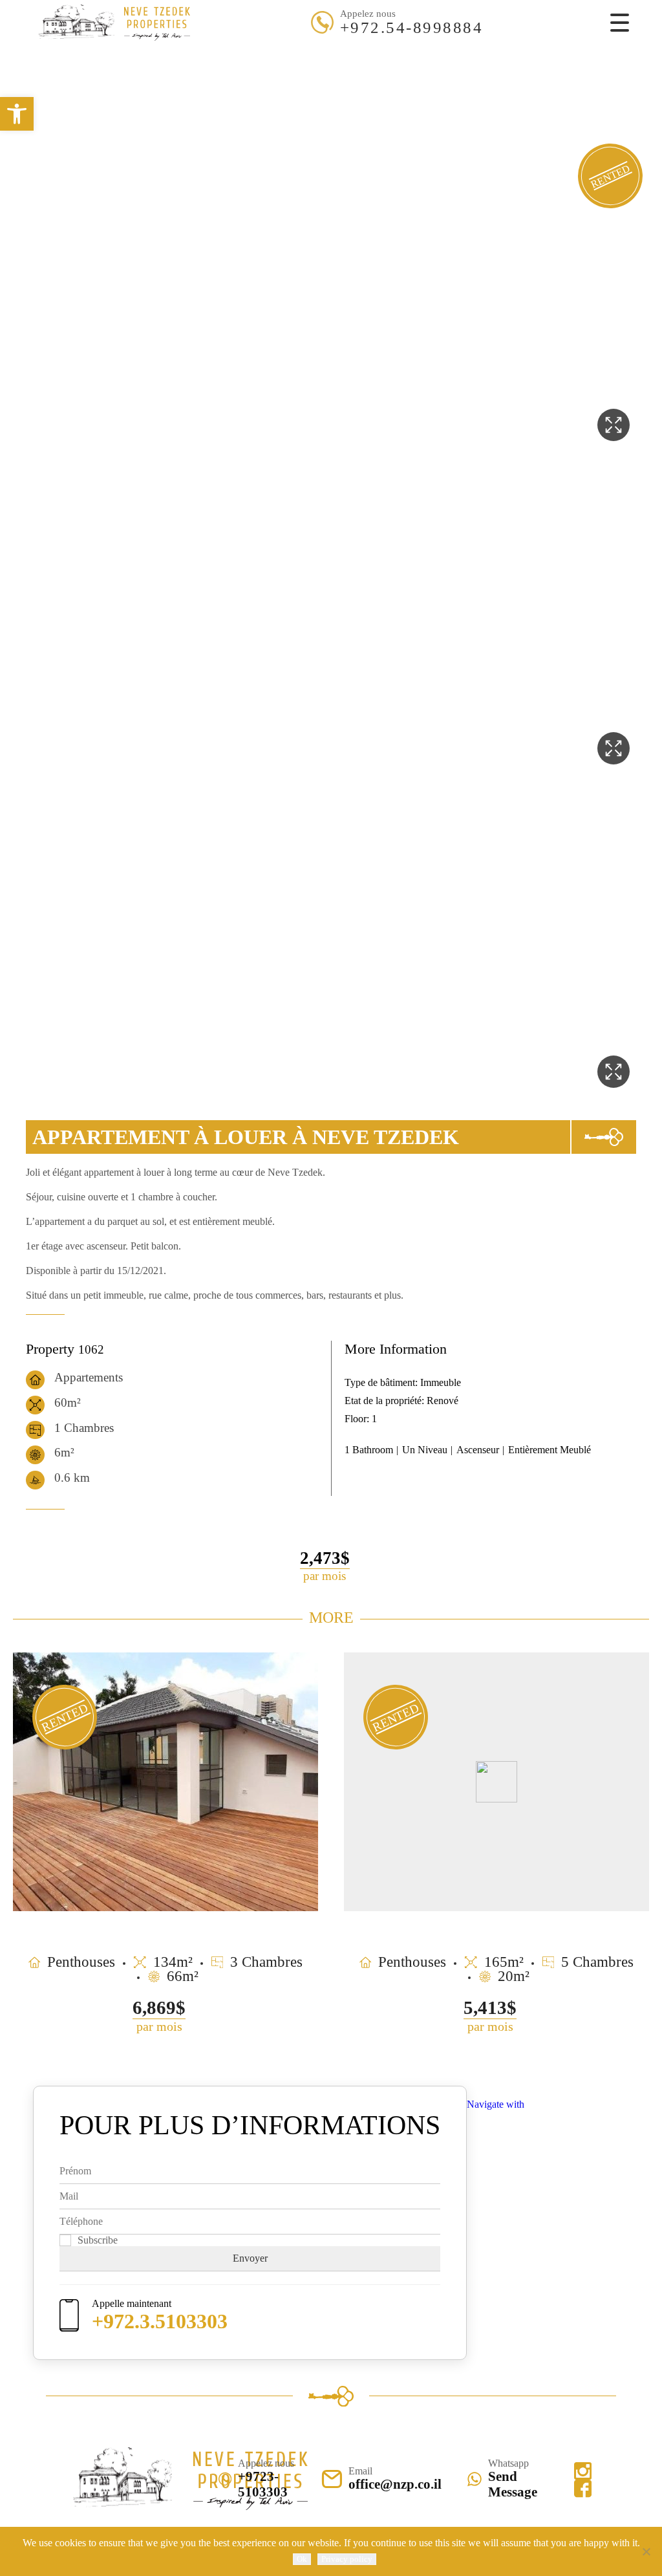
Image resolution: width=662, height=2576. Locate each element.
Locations (354, 52)
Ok (302, 2559)
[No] (646, 2551)
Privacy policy (347, 2559)
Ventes (300, 52)
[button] (17, 114)
